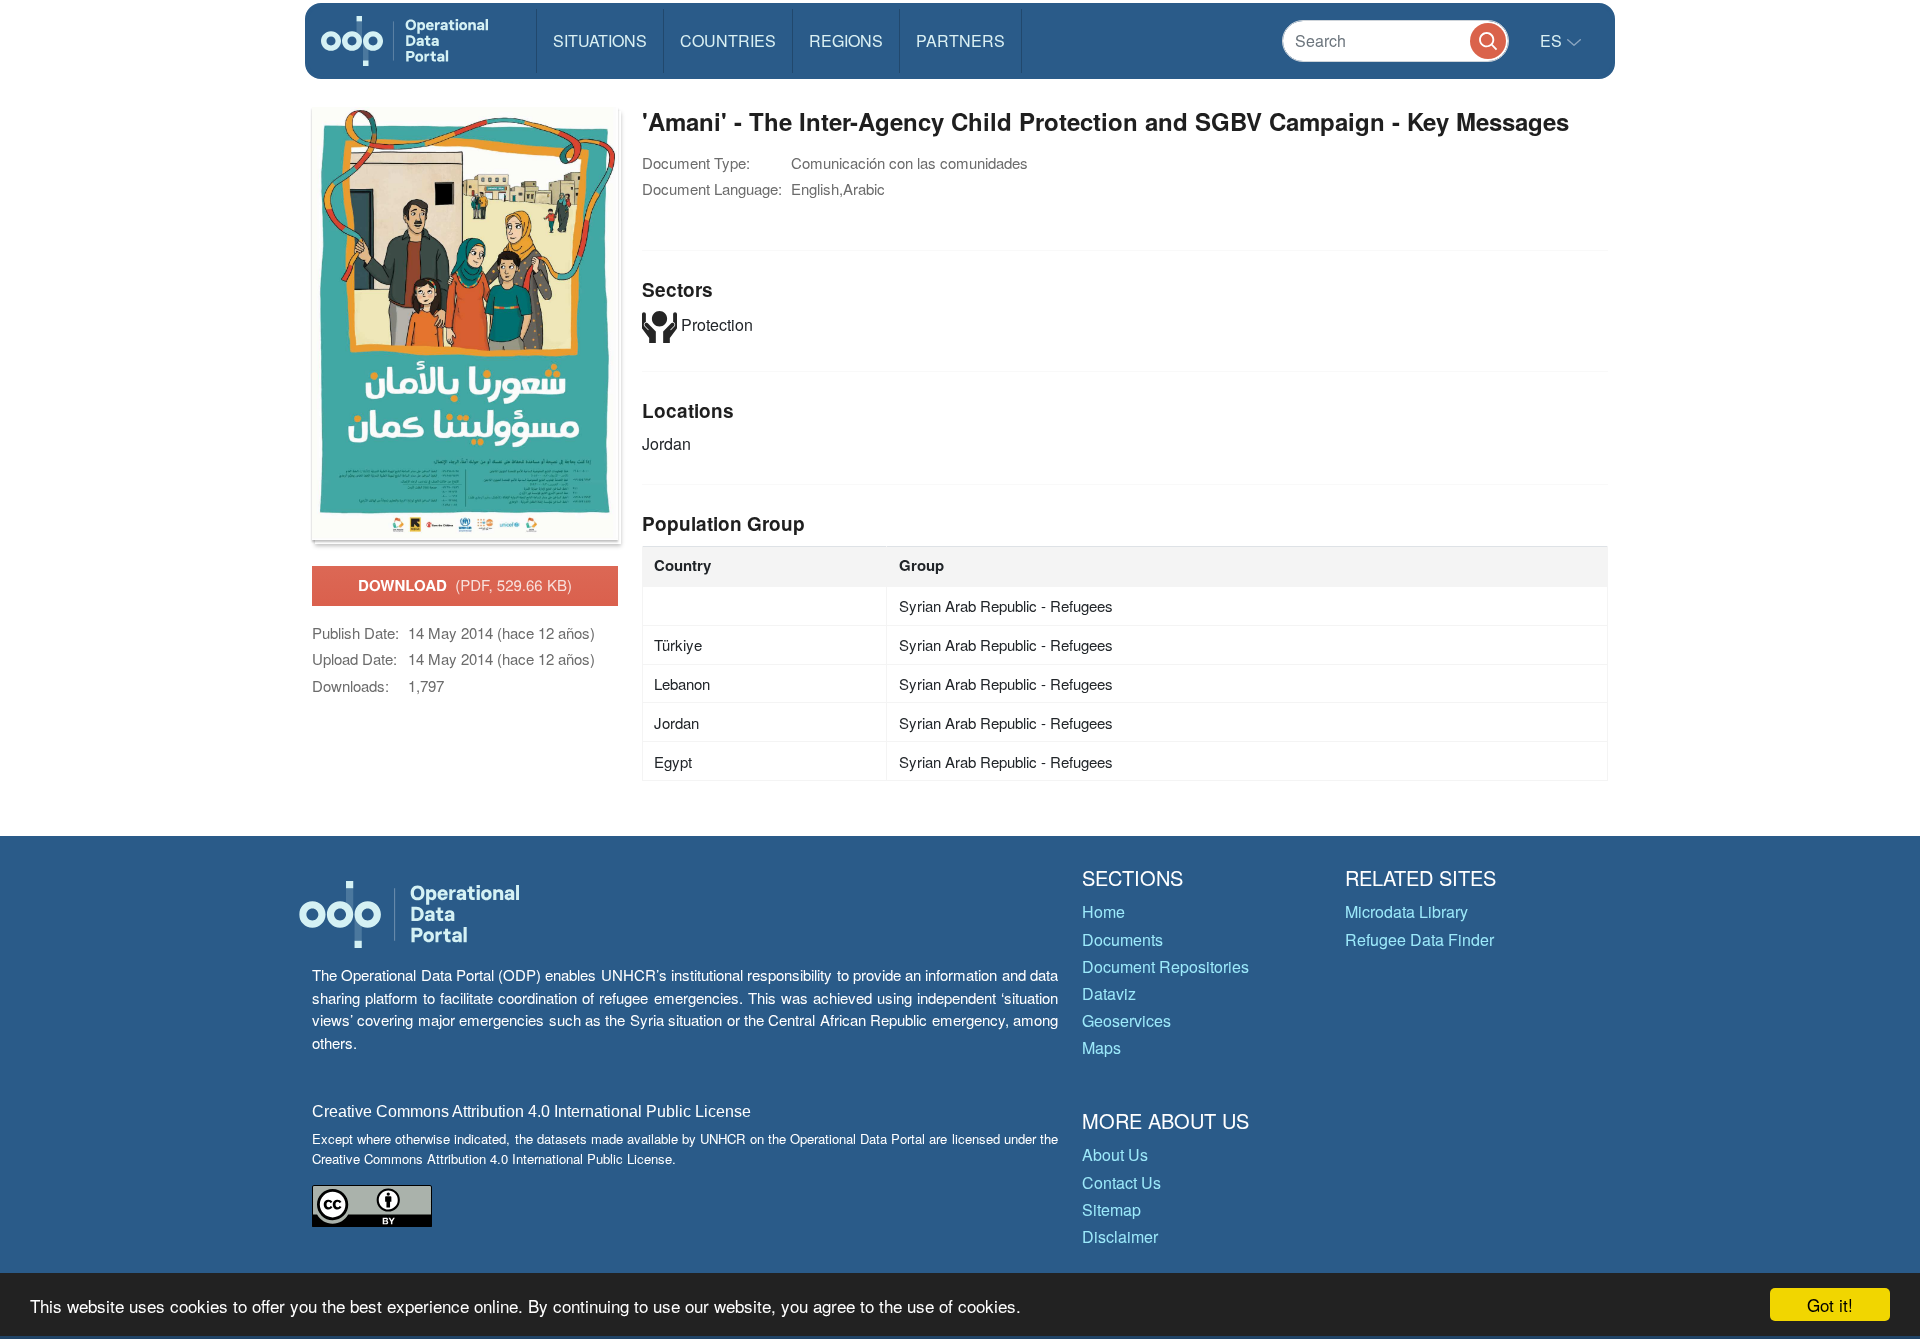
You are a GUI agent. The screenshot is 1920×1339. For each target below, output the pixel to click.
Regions (846, 40)
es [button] (1553, 40)
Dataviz (1109, 993)
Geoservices (1126, 1020)
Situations (600, 40)
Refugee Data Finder (1419, 939)
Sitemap (1111, 1209)
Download (465, 585)
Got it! (1830, 1304)
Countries (728, 40)
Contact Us (1121, 1182)
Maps (1101, 1047)
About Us (1115, 1154)
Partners (960, 40)
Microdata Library (1406, 911)
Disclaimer (1120, 1236)
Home (1103, 911)
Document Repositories (1165, 966)
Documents (1122, 939)
